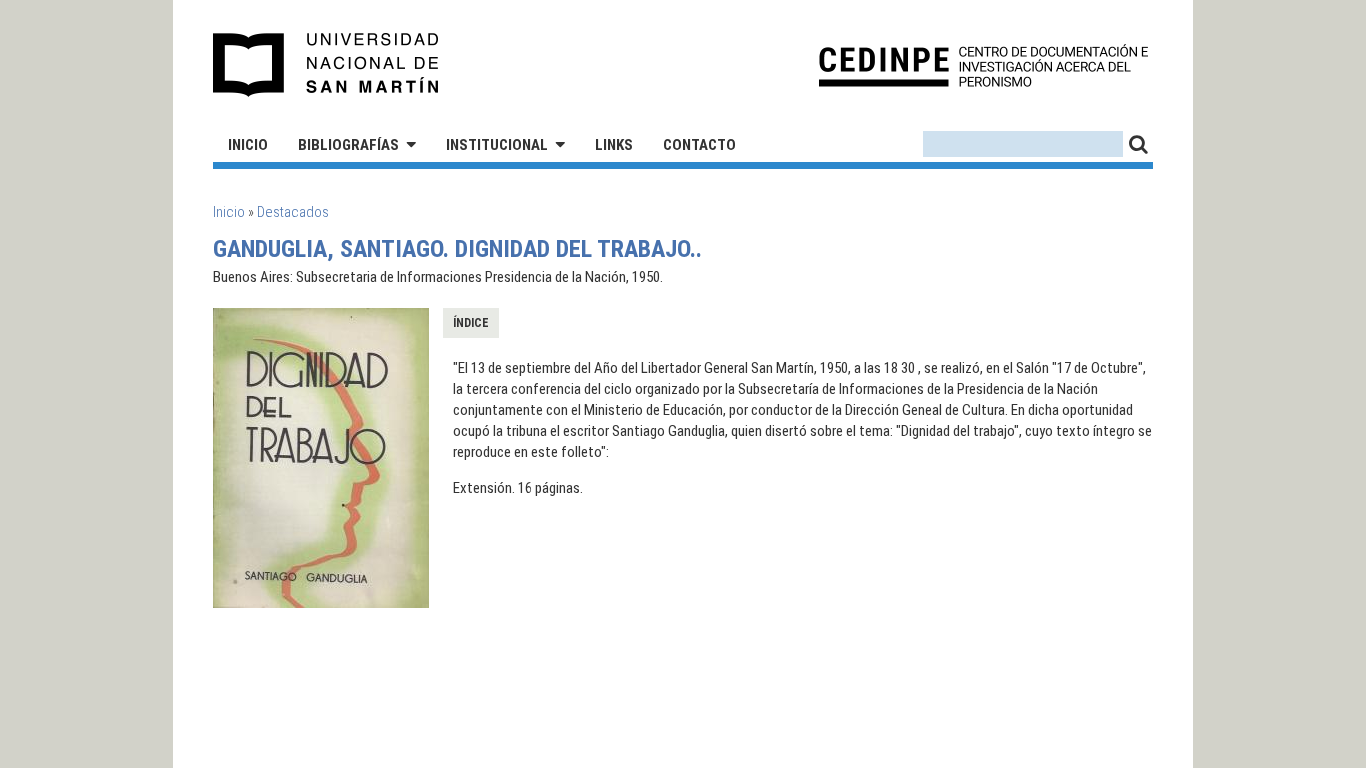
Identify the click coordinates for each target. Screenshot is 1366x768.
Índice (471, 323)
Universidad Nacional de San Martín (326, 65)
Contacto (699, 145)
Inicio (248, 145)
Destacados (293, 212)
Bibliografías (348, 145)
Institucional (497, 145)
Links (614, 145)
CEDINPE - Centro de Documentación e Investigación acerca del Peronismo (983, 65)
